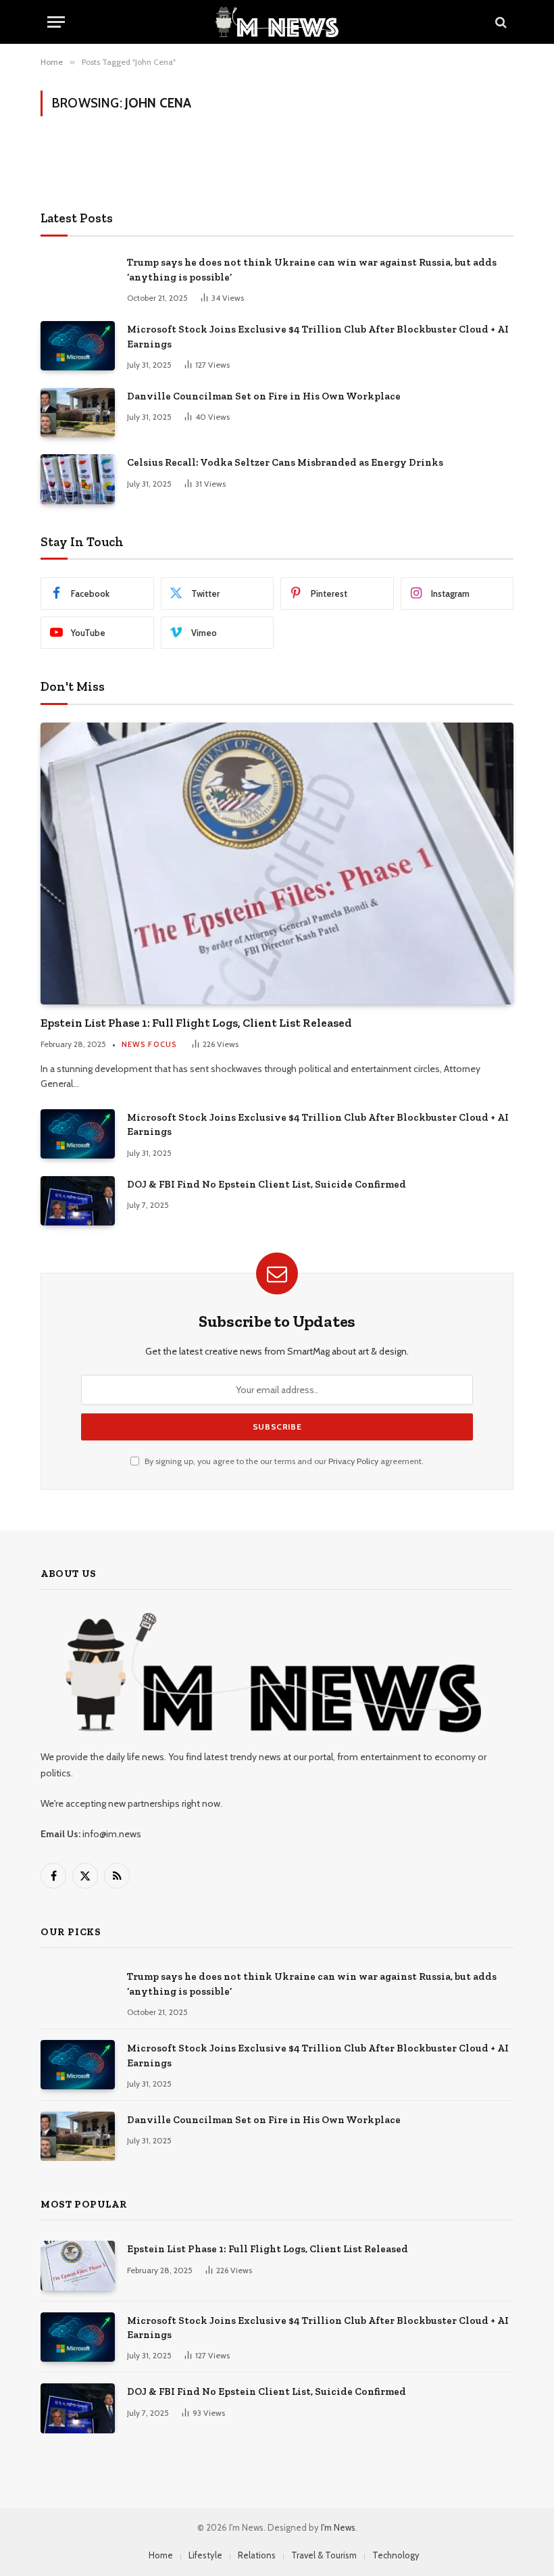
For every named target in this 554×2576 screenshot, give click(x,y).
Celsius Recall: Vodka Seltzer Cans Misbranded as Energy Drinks (285, 462)
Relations (257, 2555)
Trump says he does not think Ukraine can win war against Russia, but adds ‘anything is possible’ (312, 269)
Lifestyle (205, 2555)
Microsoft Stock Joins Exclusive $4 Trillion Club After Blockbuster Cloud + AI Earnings (318, 336)
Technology (396, 2555)
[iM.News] (277, 22)
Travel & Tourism (324, 2555)
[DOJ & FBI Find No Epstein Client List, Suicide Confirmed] (78, 1201)
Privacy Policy (353, 1461)
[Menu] (56, 22)
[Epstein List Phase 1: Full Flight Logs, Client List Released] (277, 864)
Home (161, 2555)
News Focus (149, 1044)
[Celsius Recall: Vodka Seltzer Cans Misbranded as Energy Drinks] (78, 479)
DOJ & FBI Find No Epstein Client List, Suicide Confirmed (267, 1184)
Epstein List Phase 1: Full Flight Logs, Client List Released (196, 1023)
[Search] (500, 22)
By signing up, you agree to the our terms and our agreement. (283, 1461)
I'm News (338, 2527)
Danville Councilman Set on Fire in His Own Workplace (264, 396)
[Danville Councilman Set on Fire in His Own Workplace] (78, 413)
